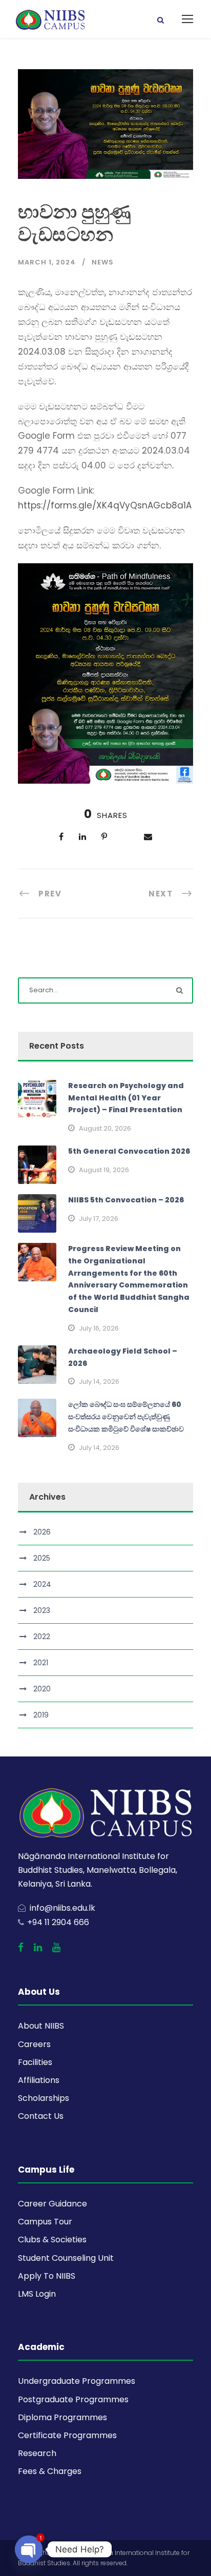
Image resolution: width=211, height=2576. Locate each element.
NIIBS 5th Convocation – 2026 (126, 1200)
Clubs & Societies (52, 2240)
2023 (42, 1610)
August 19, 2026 (104, 1170)
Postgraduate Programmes (73, 2399)
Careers (34, 2044)
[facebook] (21, 1948)
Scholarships (44, 2098)
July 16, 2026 (99, 1328)
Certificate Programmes (67, 2435)
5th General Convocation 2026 (129, 1151)
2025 (42, 1558)
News (103, 262)
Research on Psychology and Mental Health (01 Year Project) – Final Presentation (126, 1098)
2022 (42, 1637)
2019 (41, 1715)
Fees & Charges (50, 2471)
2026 (42, 1532)
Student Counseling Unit (66, 2258)
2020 (42, 1689)
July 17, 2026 (99, 1219)
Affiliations (39, 2080)
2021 (41, 1663)
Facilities (35, 2062)
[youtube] (56, 1948)
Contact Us (41, 2116)
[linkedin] (38, 1948)
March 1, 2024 (47, 262)
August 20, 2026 (105, 1128)
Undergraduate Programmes (77, 2381)
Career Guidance (52, 2204)
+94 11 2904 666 (58, 1922)
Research (37, 2453)
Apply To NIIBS (47, 2276)
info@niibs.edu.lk (62, 1908)
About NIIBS (41, 2026)
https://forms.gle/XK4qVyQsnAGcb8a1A (105, 505)
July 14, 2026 (99, 1382)
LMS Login (37, 2294)
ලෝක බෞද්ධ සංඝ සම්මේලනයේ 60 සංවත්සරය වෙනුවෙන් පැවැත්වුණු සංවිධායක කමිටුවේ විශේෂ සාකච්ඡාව (126, 1417)
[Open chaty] (29, 2549)
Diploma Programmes (62, 2417)
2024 (42, 1584)
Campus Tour (45, 2222)
